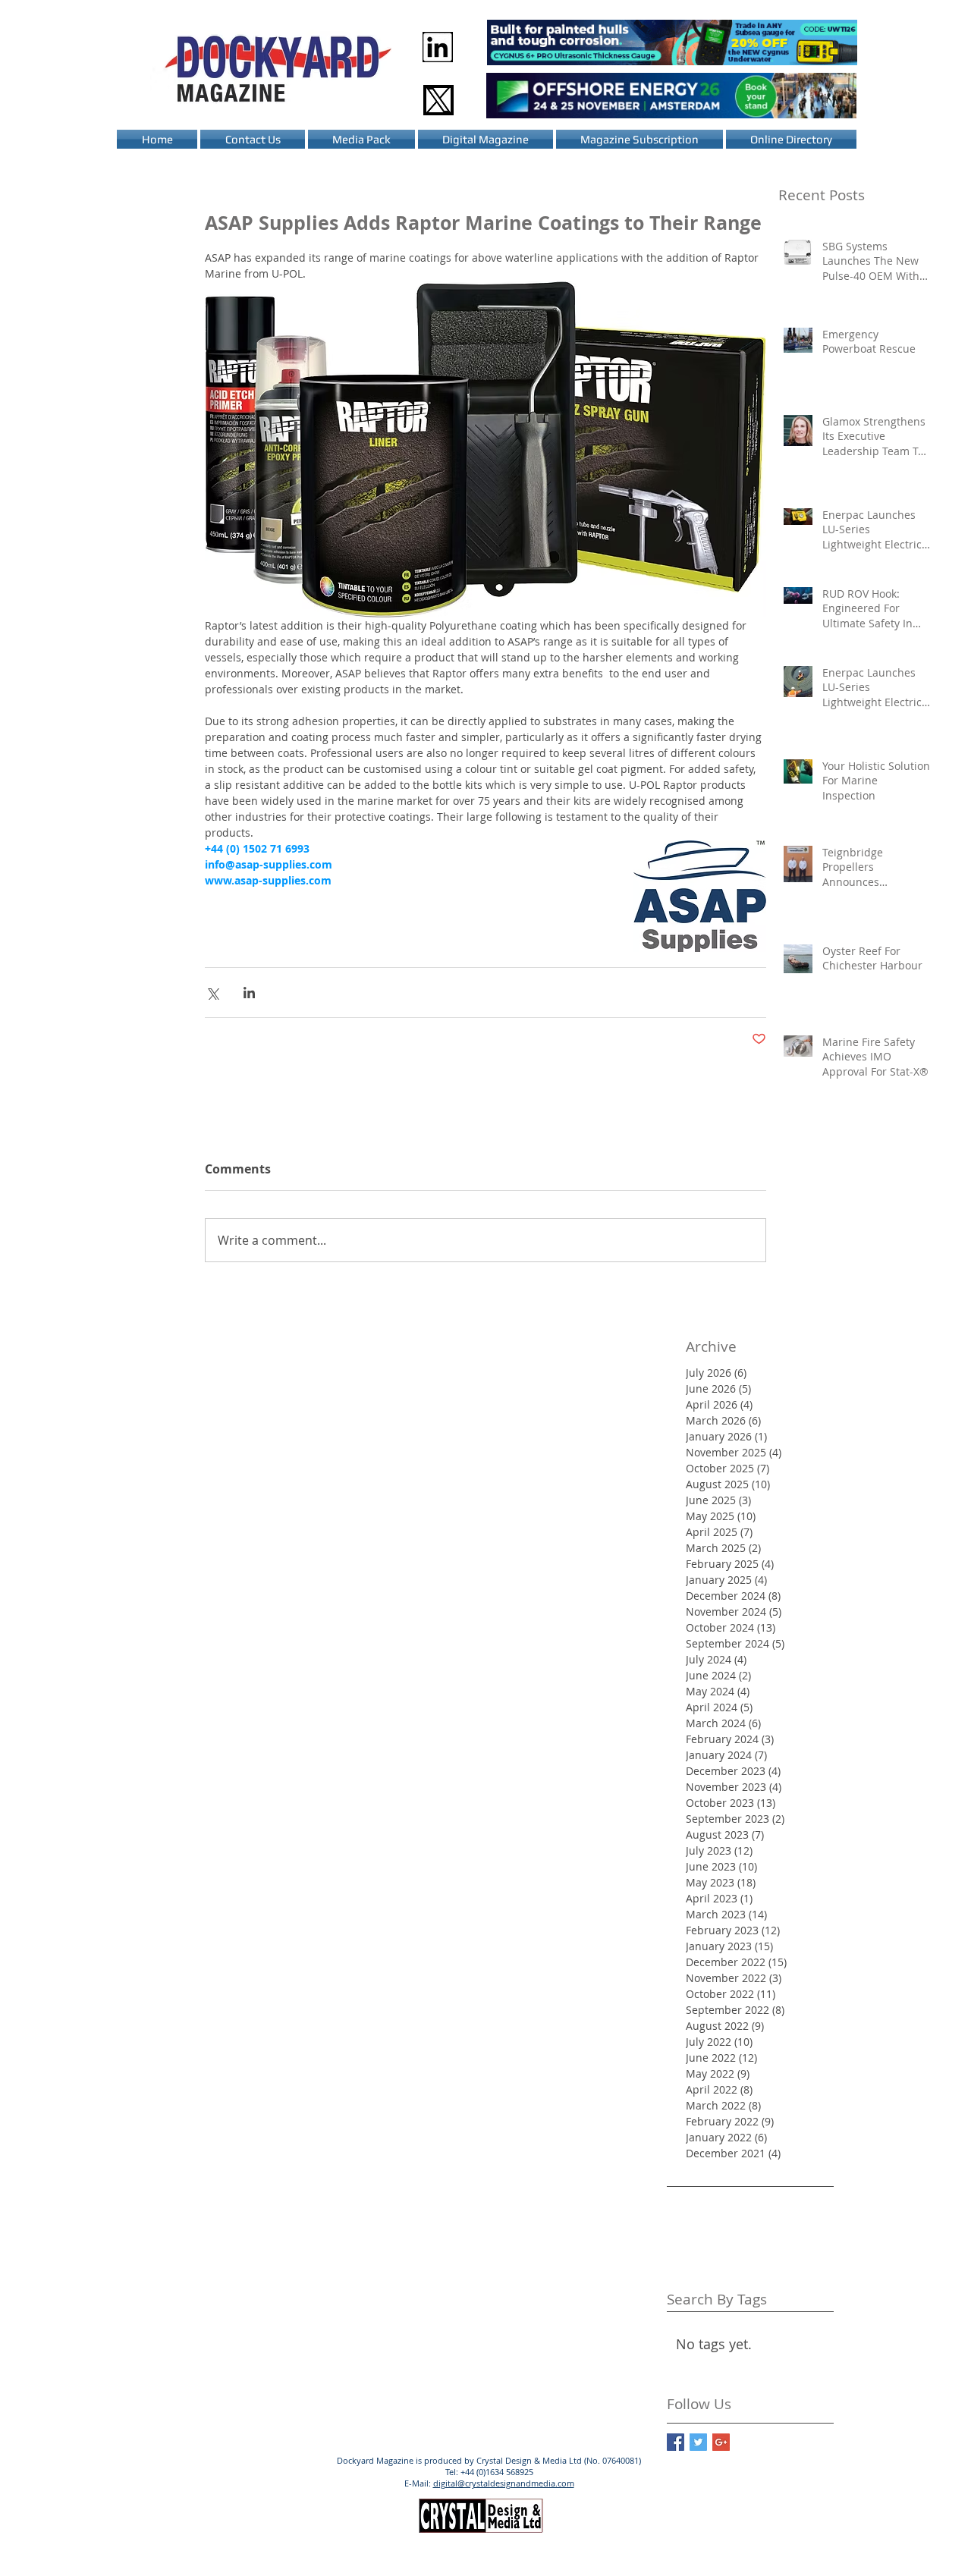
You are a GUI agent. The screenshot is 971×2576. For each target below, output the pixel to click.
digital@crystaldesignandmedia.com (504, 2483)
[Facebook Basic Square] (676, 2442)
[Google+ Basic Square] (721, 2442)
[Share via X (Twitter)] (212, 993)
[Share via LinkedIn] (249, 993)
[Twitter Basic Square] (698, 2442)
